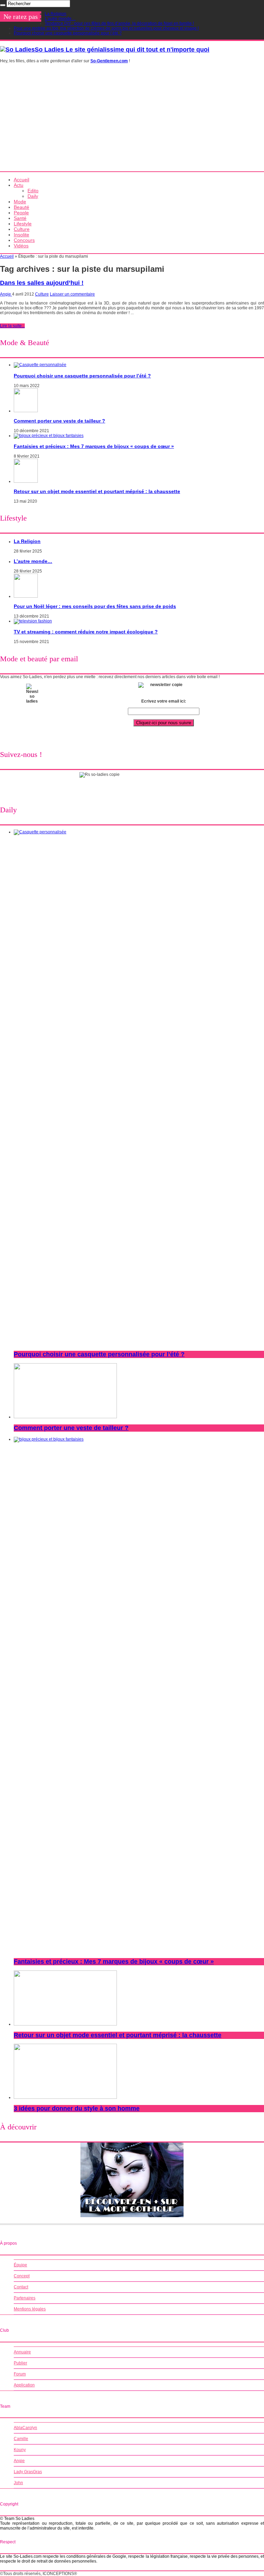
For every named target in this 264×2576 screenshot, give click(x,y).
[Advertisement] (132, 120)
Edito (33, 191)
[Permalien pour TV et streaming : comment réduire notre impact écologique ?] (33, 621)
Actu (19, 185)
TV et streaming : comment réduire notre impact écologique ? (86, 632)
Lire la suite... (12, 326)
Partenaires (25, 2298)
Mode (20, 202)
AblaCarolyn (25, 2428)
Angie (6, 294)
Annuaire (22, 2352)
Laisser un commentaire (72, 294)
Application (24, 2385)
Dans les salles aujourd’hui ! (42, 283)
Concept (22, 2276)
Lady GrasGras (28, 2472)
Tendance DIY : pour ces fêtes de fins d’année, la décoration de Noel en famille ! (119, 23)
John (18, 2483)
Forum (20, 2374)
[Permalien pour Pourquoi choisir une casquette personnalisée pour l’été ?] (40, 365)
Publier (20, 2363)
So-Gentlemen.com (109, 61)
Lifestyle (23, 224)
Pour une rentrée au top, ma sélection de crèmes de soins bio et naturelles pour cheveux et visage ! (106, 28)
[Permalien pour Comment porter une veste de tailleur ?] (26, 411)
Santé (20, 218)
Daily (33, 196)
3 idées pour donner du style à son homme (77, 2108)
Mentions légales (30, 2309)
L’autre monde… (60, 19)
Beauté (21, 207)
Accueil (21, 180)
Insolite (21, 235)
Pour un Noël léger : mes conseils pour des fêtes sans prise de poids (95, 606)
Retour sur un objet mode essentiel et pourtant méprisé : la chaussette (97, 491)
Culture (22, 229)
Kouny (20, 2450)
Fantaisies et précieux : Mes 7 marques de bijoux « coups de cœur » (94, 446)
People (21, 213)
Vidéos (21, 246)
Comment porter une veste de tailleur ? (59, 421)
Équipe (20, 2265)
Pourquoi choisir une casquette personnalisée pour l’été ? (68, 33)
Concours (24, 240)
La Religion (56, 14)
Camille (21, 2439)
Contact (21, 2287)
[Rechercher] (3, 5)
